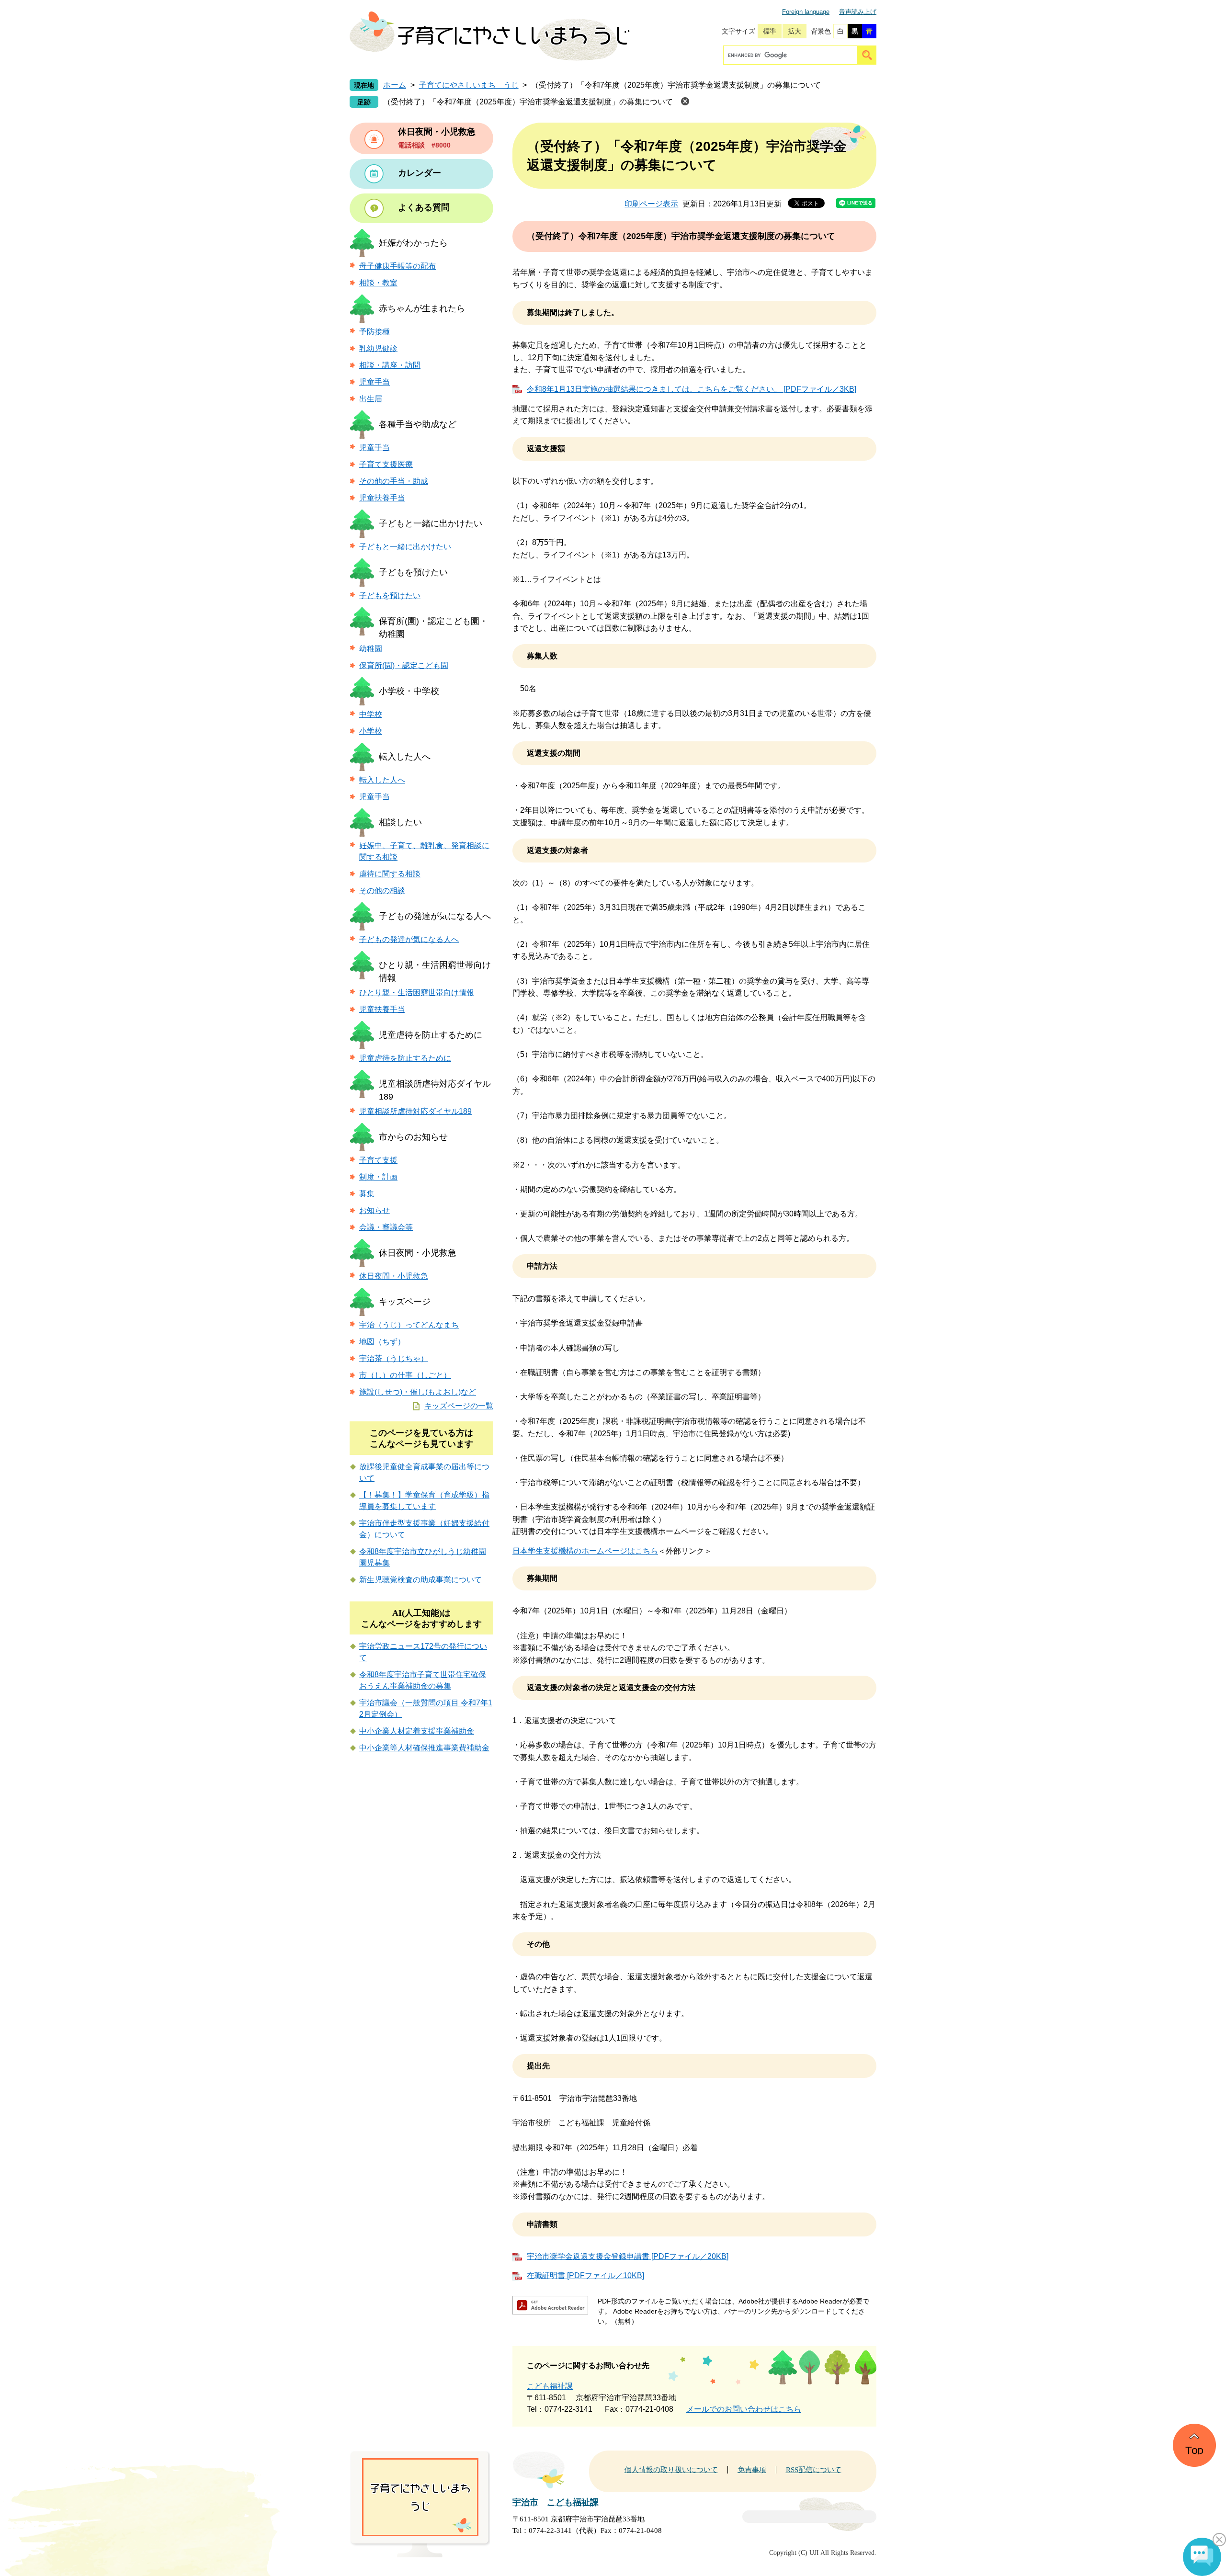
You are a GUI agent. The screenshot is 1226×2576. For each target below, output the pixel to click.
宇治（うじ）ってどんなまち (409, 1325)
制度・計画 (378, 1177)
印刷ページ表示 (651, 204)
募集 (367, 1194)
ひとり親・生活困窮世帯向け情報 (417, 993)
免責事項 (752, 2470)
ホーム (395, 85)
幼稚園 (371, 649)
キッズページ (405, 1302)
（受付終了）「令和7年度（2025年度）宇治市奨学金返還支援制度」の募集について (528, 102)
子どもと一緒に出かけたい (431, 523)
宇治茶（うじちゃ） (394, 1358)
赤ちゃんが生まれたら (422, 308)
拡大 (795, 31)
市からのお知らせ (413, 1137)
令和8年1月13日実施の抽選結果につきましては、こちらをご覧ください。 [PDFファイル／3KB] (692, 389)
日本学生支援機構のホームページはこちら (585, 1551)
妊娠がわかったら (413, 243)
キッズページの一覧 (459, 1406)
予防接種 (375, 332)
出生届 (371, 399)
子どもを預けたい (413, 572)
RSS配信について (814, 2470)
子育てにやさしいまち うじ (469, 85)
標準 (770, 31)
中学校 (371, 714)
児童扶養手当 (382, 498)
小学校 (371, 731)
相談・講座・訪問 (390, 365)
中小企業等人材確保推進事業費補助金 (424, 1748)
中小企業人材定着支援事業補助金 (417, 1731)
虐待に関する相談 (390, 874)
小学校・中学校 (409, 691)
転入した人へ (405, 757)
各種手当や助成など (418, 424)
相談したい (400, 822)
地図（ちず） (382, 1342)
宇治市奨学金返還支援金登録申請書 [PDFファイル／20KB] (628, 2256)
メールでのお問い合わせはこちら (744, 2409)
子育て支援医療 (386, 464)
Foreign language (806, 12)
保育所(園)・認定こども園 (404, 665)
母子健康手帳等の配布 (397, 266)
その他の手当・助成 (394, 481)
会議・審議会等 (386, 1227)
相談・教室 (378, 283)
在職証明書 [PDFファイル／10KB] (585, 2275)
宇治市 (525, 2502)
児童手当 (375, 382)
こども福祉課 (550, 2386)
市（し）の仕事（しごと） (405, 1375)
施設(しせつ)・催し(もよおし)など (418, 1392)
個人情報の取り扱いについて (671, 2470)
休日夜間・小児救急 (418, 1253)
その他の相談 (382, 891)
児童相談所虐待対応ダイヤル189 (415, 1111)
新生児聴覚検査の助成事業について (420, 1580)
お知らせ (375, 1210)
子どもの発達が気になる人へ (435, 916)
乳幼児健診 (378, 348)
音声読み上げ (858, 12)
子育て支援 (378, 1160)
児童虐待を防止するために (431, 1035)
